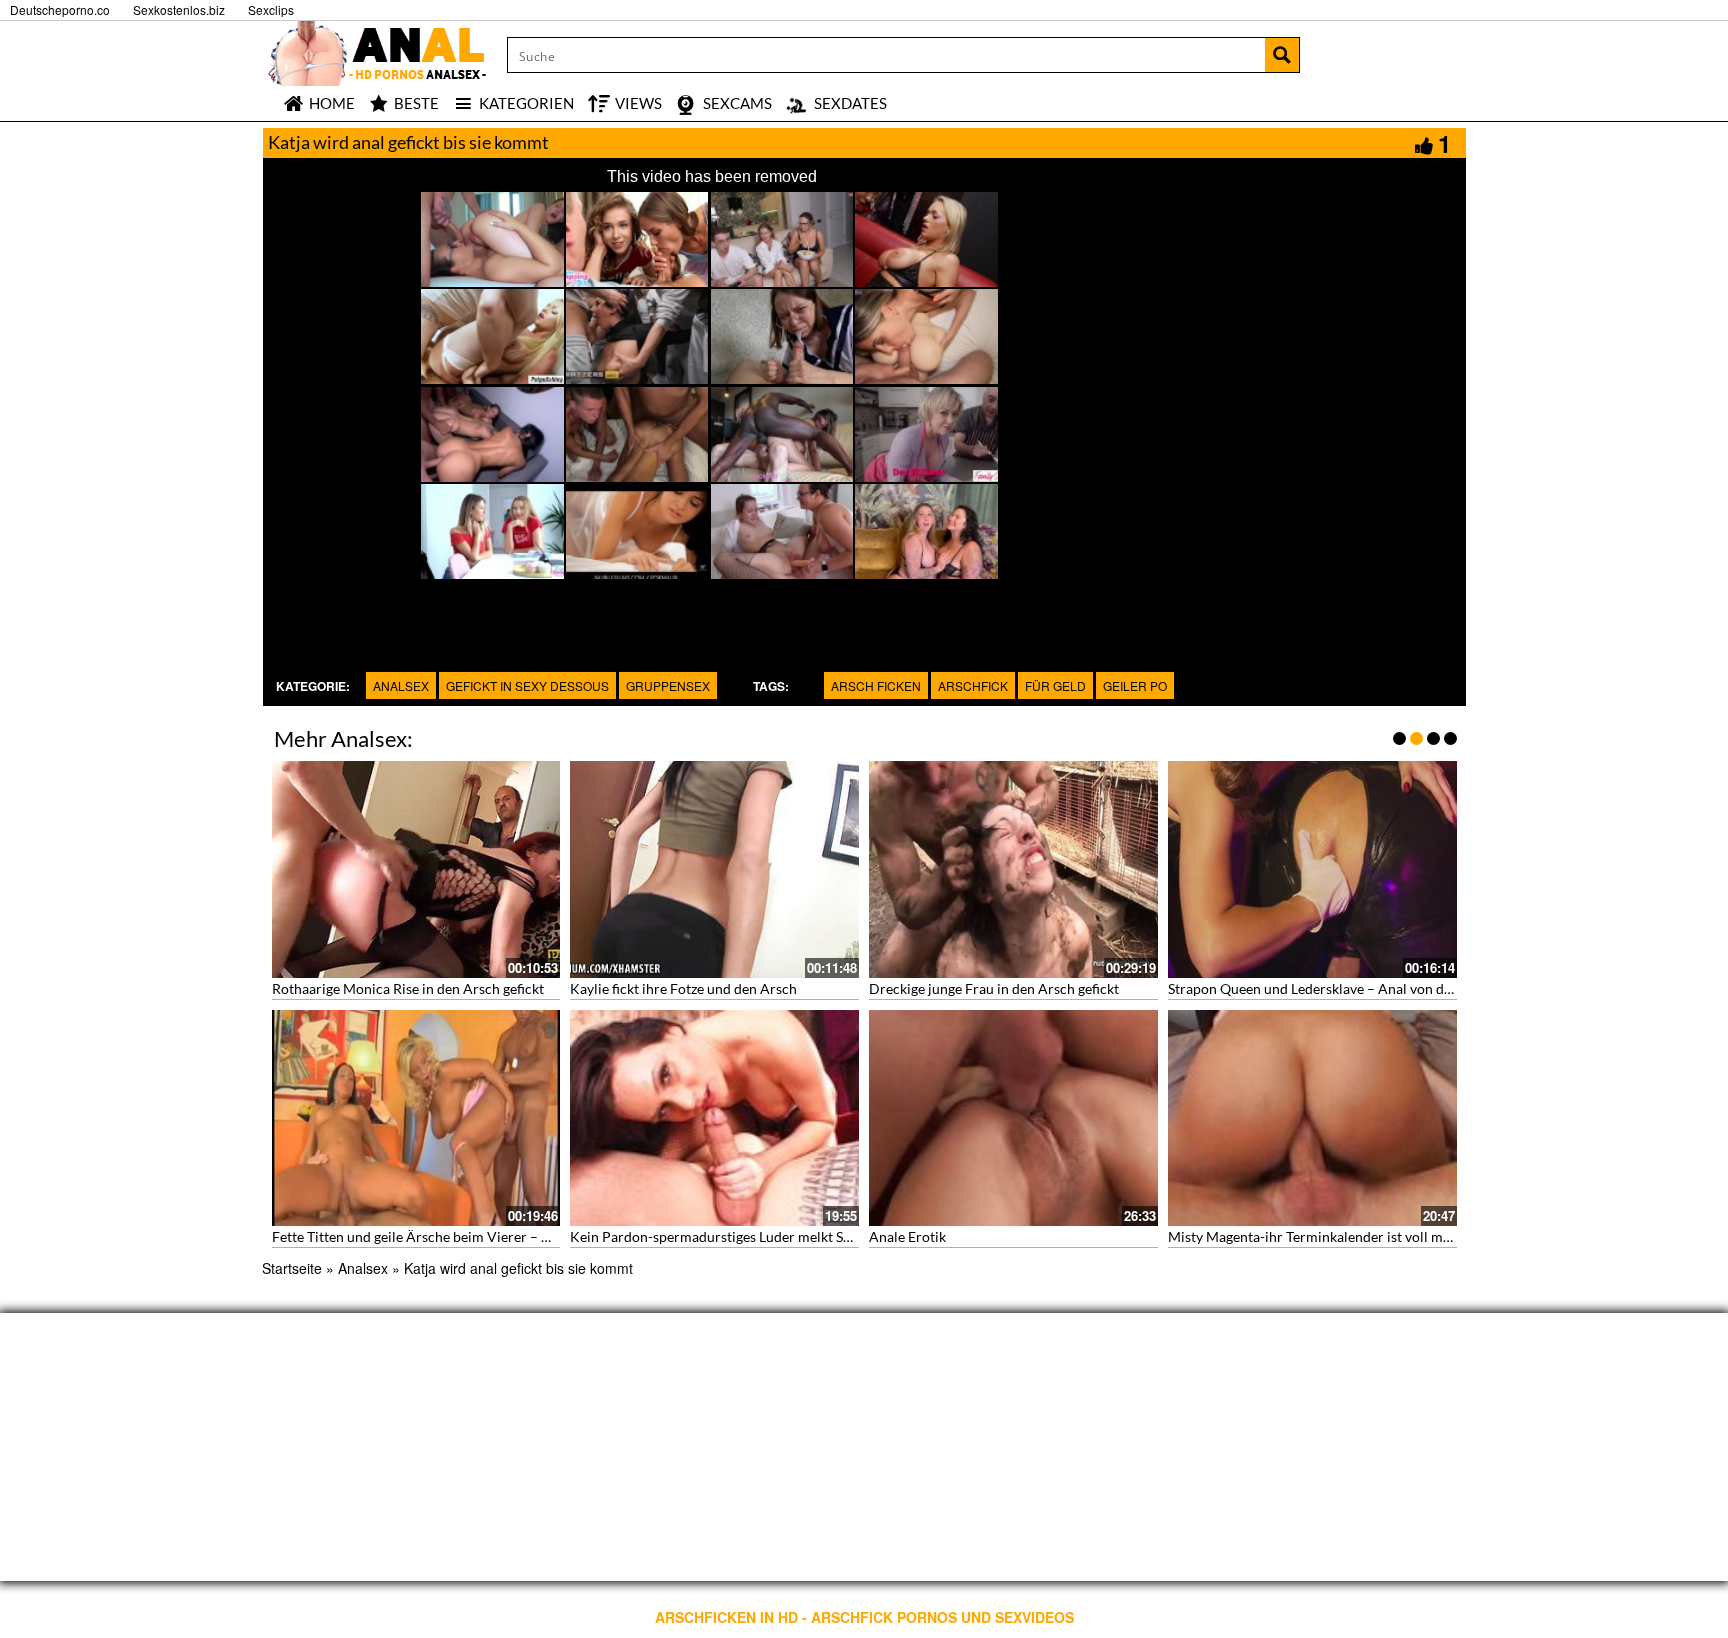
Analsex (401, 685)
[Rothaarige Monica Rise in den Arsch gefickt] (416, 869)
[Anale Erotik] (1013, 1118)
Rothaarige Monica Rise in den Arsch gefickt (408, 988)
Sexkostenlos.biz (179, 9)
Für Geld (1055, 685)
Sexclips (271, 9)
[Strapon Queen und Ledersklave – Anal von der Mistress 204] (1312, 869)
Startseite (292, 1268)
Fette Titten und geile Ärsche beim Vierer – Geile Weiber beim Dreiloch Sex (505, 1236)
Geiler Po (1135, 685)
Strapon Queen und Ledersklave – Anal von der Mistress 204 (1354, 988)
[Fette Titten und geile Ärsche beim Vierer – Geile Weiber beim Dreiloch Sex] (416, 1118)
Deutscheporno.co (60, 9)
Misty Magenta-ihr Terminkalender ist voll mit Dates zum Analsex (1370, 1236)
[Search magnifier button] (1282, 55)
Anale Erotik (907, 1236)
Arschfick (973, 685)
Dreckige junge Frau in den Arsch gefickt (994, 988)
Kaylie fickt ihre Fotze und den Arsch (683, 988)
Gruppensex (668, 685)
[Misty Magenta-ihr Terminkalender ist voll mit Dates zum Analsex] (1312, 1118)
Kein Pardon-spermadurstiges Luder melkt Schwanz (730, 1236)
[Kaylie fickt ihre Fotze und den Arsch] (714, 869)
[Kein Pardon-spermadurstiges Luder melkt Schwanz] (714, 1118)
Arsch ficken (876, 685)
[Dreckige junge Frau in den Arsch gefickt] (1013, 869)
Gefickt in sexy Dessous (527, 685)
